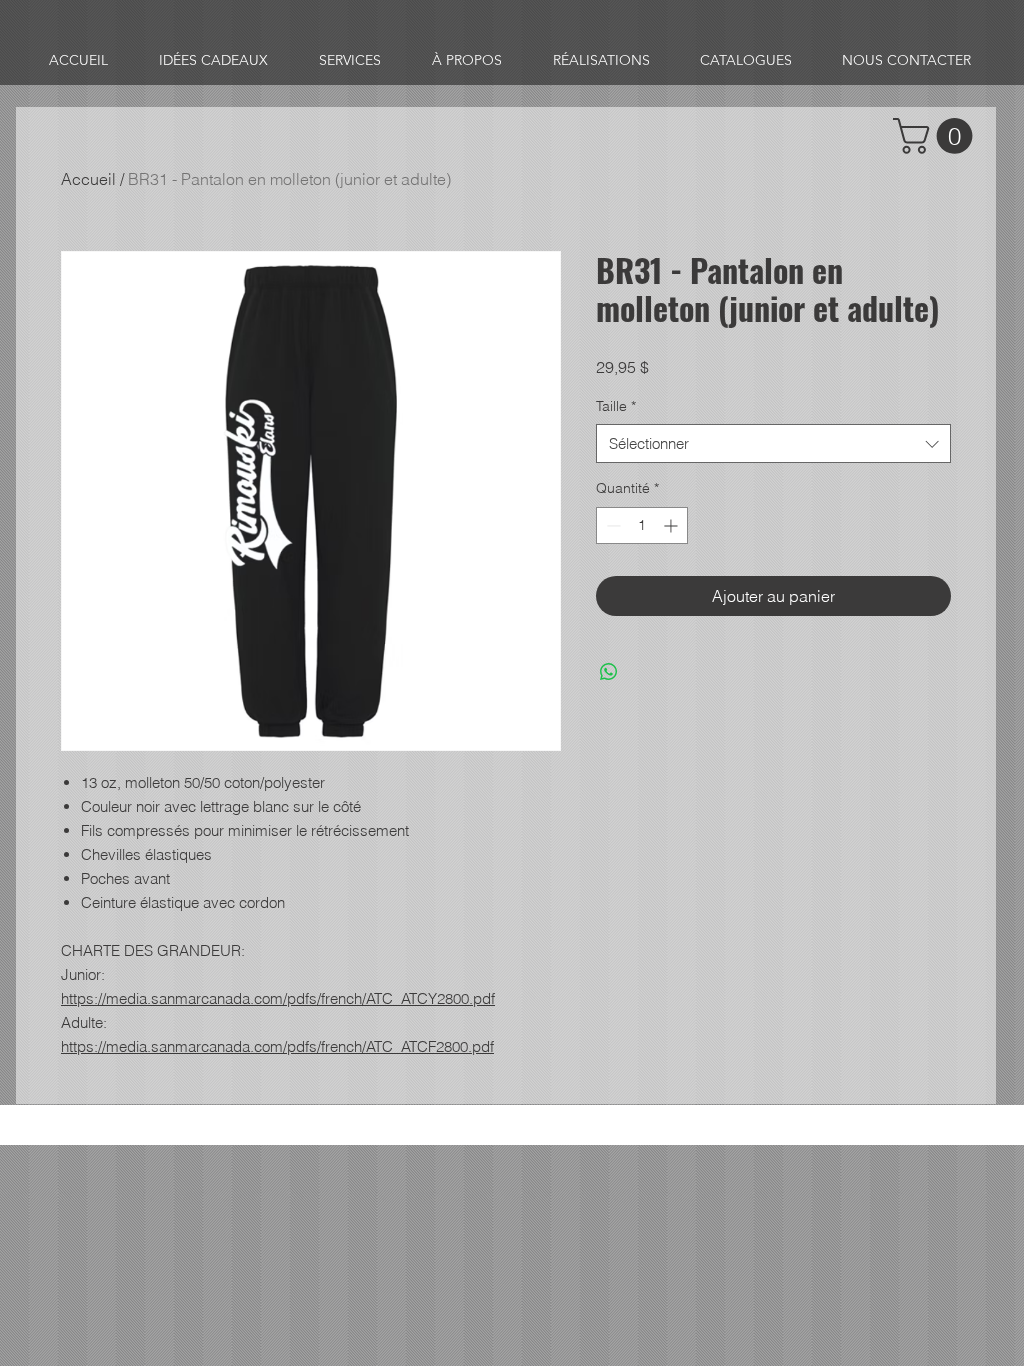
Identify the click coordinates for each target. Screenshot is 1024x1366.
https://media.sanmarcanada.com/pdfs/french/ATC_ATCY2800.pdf (278, 998)
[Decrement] (611, 525)
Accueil (88, 179)
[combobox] (773, 443)
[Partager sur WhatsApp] (609, 672)
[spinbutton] (642, 525)
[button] (937, 136)
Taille (616, 406)
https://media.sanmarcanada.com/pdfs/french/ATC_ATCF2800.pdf (277, 1046)
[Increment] (672, 525)
